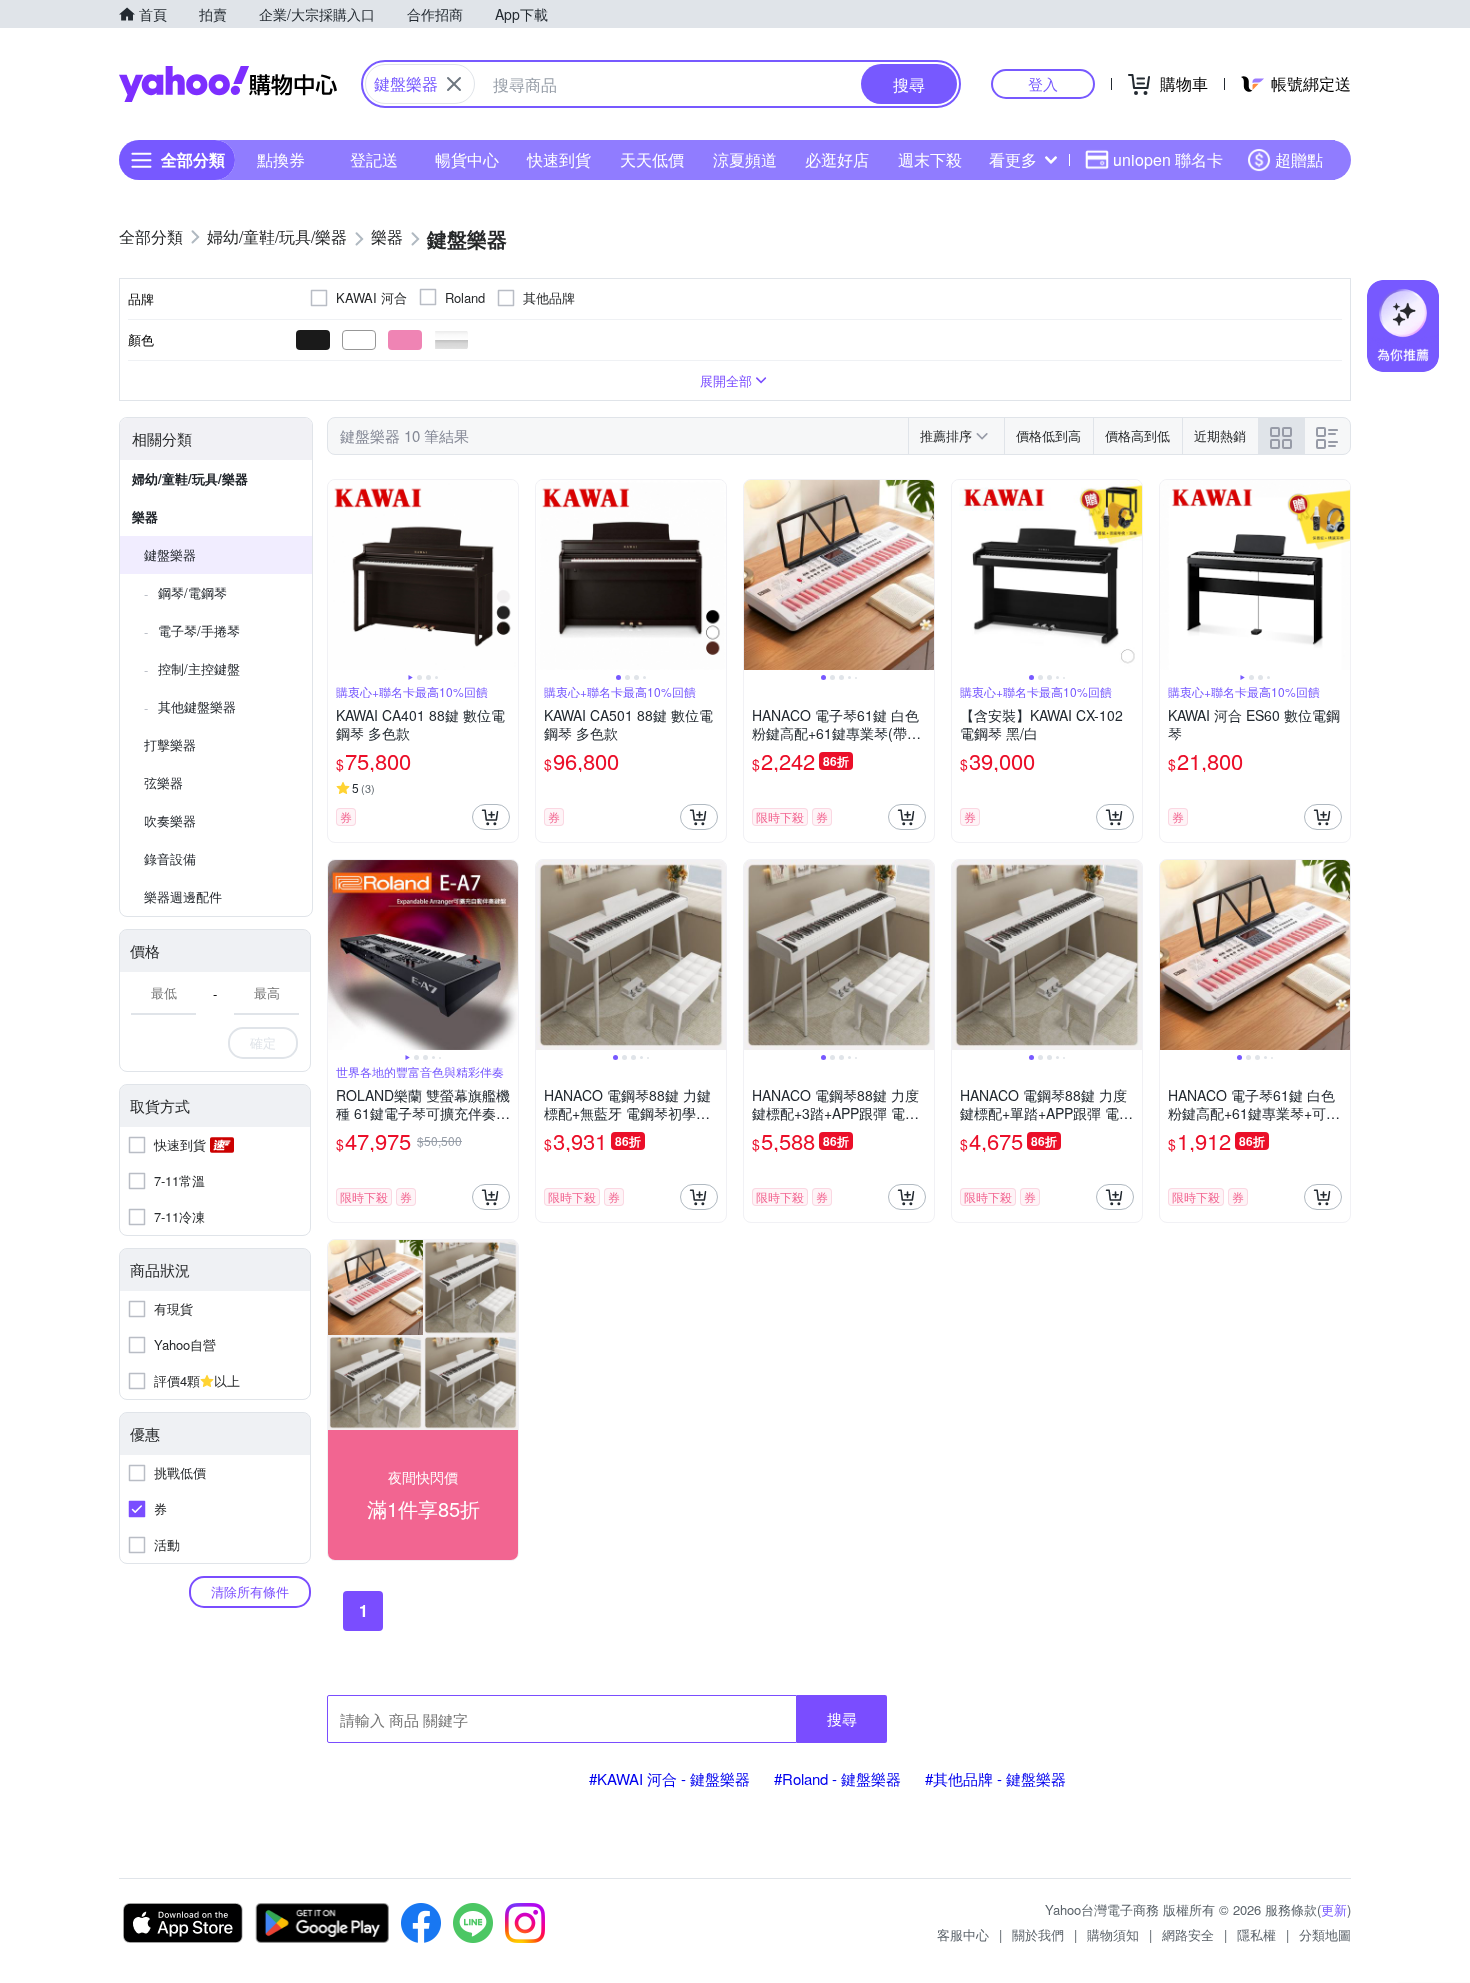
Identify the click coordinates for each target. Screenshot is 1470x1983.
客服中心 (963, 1934)
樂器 (145, 516)
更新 (1334, 1909)
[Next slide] (505, 575)
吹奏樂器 (170, 820)
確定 (263, 1042)
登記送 (374, 159)
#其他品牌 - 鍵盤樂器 (995, 1778)
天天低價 (652, 159)
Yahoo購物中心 (228, 84)
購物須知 (1113, 1934)
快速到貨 (559, 159)
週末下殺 (930, 159)
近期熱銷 (1220, 435)
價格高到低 (1137, 435)
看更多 (1013, 159)
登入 (1043, 83)
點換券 (281, 159)
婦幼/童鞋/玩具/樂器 (190, 478)
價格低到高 (1048, 435)
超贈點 (1299, 159)
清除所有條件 (250, 1591)
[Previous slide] (341, 575)
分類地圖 (1325, 1934)
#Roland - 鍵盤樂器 (837, 1778)
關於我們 (1038, 1934)
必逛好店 (837, 159)
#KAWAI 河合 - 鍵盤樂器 (669, 1778)
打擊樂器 (170, 744)
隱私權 (1256, 1934)
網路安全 (1188, 1934)
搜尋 (842, 1718)
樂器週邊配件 (183, 896)
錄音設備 (170, 858)
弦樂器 (163, 782)
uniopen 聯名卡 (1168, 159)
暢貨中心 (467, 159)
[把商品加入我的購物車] (491, 817)
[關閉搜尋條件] (454, 84)
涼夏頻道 (745, 159)
